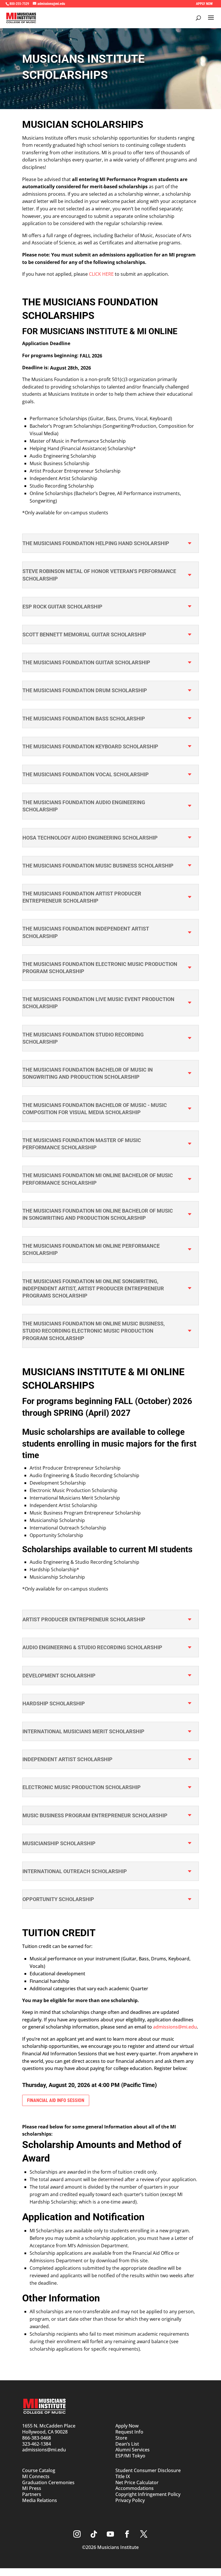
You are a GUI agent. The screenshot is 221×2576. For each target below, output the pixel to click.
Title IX (123, 2476)
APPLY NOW (204, 4)
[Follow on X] (144, 2534)
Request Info (129, 2432)
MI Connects (36, 2476)
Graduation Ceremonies (48, 2482)
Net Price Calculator (137, 2482)
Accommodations (135, 2488)
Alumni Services (133, 2450)
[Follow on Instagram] (77, 2534)
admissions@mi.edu (175, 2027)
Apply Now (127, 2426)
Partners (32, 2494)
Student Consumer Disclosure (148, 2470)
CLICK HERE (101, 274)
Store (121, 2438)
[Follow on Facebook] (127, 2534)
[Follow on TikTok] (94, 2534)
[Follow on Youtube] (110, 2534)
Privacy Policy (130, 2500)
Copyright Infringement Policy (148, 2494)
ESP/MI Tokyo (130, 2456)
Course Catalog (39, 2470)
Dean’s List (127, 2444)
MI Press (32, 2488)
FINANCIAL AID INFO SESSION (56, 2100)
